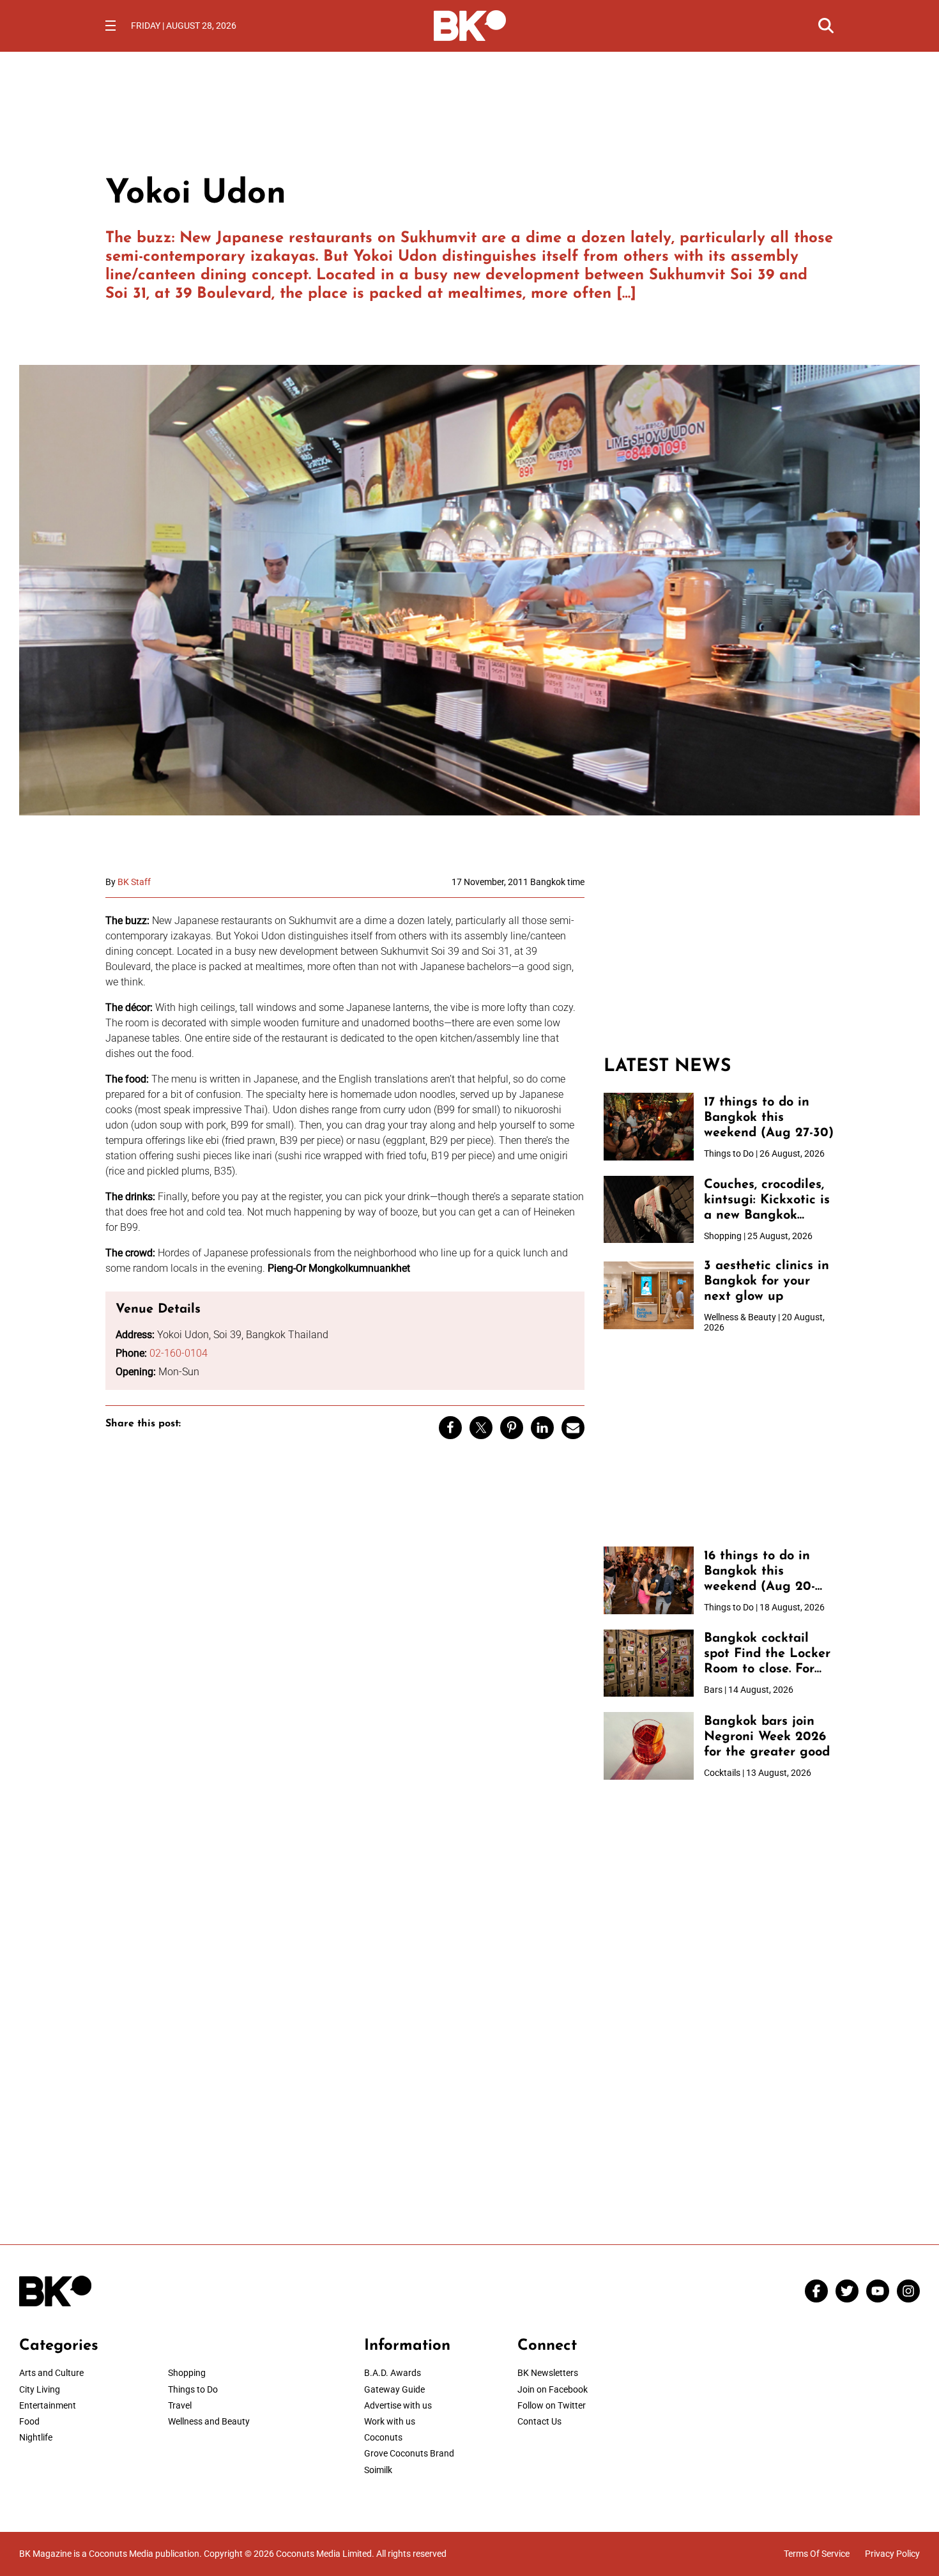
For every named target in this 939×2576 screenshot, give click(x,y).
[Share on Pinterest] (512, 1428)
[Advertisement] (719, 957)
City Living (40, 2389)
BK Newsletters (548, 2373)
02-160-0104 (179, 1353)
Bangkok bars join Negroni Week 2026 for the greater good (767, 1737)
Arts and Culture (51, 2373)
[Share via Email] (573, 1428)
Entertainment (48, 2405)
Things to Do (193, 2389)
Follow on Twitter (552, 2405)
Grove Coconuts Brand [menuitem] (409, 2453)
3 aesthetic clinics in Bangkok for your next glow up (767, 1281)
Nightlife (36, 2437)
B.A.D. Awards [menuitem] (393, 2373)
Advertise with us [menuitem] (398, 2405)
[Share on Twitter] (481, 1428)
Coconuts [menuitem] (383, 2437)
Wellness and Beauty (209, 2421)
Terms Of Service (817, 2554)
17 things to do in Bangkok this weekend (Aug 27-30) (769, 1118)
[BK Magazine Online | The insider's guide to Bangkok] (470, 24)
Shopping (187, 2373)
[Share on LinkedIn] (542, 1428)
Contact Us (539, 2421)
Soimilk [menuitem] (378, 2470)
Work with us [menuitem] (390, 2421)
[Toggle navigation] (111, 26)
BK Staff (134, 882)
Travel (180, 2405)
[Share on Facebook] (450, 1428)
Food (29, 2421)
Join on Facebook (553, 2389)
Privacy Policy (892, 2554)
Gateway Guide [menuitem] (394, 2389)
